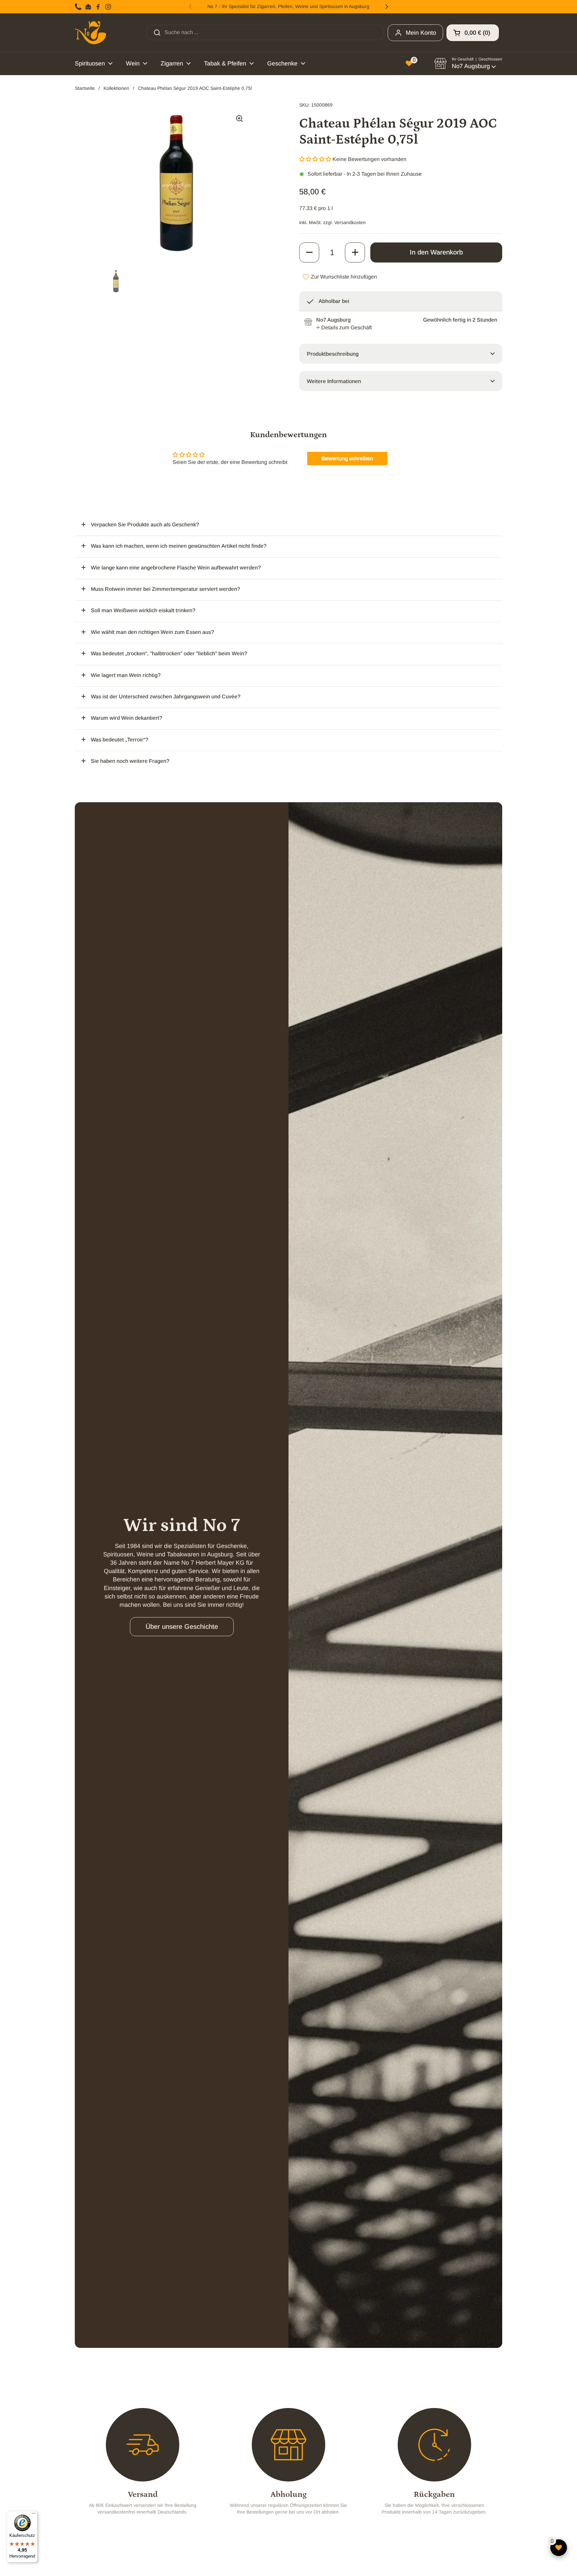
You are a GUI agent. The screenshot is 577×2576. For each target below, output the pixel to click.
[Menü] (34, 2515)
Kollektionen (116, 88)
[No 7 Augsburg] (90, 33)
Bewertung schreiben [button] (347, 458)
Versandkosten (350, 222)
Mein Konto (421, 33)
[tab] (344, 328)
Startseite (85, 88)
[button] (473, 33)
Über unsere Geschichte (182, 1626)
